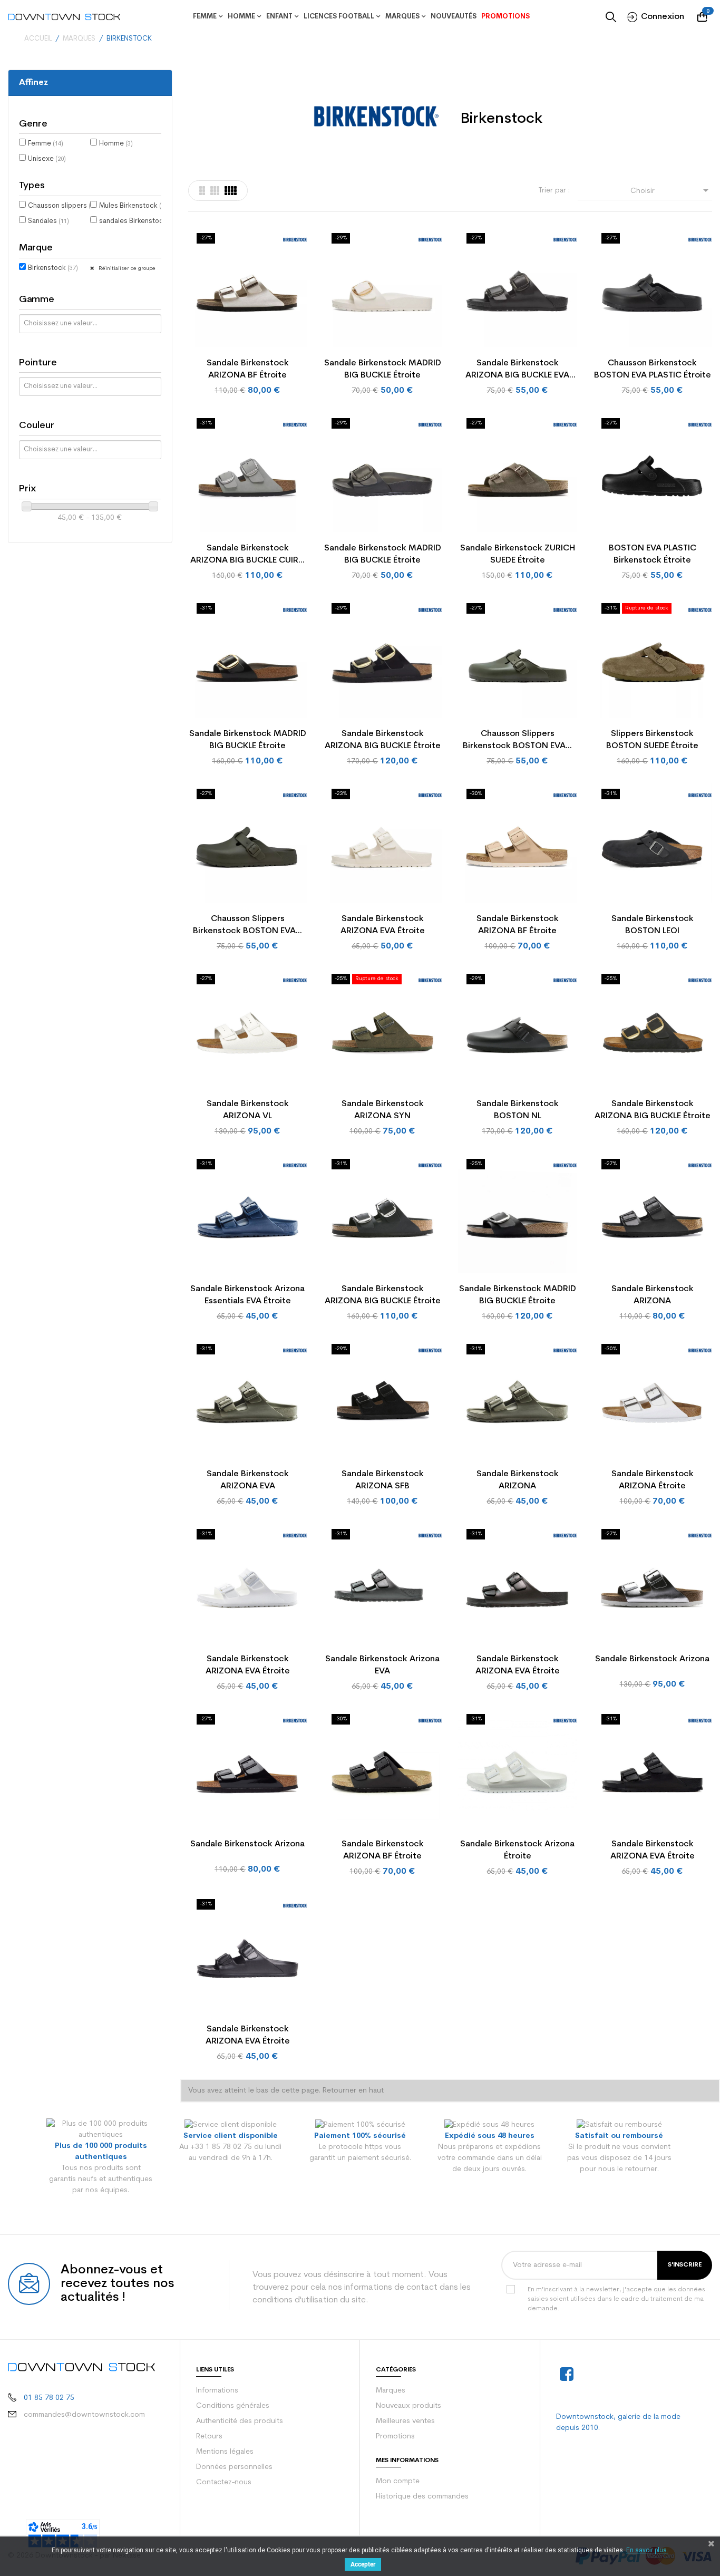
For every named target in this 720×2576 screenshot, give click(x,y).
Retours (209, 2437)
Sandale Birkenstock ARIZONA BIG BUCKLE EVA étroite (517, 370)
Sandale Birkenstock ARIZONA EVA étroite (383, 925)
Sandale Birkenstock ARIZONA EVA (248, 1480)
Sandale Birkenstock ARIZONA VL (248, 1110)
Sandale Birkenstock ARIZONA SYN (383, 1110)
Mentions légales (225, 2452)
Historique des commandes (422, 2497)
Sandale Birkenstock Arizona (652, 1659)
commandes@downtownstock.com (84, 2415)
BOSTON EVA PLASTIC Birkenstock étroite (653, 554)
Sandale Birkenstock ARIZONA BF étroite (248, 369)
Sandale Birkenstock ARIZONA (653, 1295)
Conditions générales (233, 2406)
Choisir (671, 190)
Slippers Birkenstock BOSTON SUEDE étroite (652, 740)
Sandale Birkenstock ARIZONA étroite (653, 1480)
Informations (217, 2391)
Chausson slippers (62, 206)
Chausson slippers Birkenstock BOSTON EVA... (517, 740)
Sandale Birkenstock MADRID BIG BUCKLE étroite (383, 369)
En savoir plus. (647, 2550)
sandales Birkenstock (139, 221)
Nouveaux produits (408, 2406)
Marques (391, 2391)
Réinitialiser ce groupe (126, 269)
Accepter (363, 2564)
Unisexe (47, 159)
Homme (116, 144)
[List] (202, 191)
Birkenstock (53, 268)
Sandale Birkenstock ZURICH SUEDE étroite (518, 554)
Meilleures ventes (405, 2421)
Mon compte (398, 2481)
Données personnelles (234, 2467)
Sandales (48, 221)
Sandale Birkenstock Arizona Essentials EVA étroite (247, 1295)
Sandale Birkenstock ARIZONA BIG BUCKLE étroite (383, 740)
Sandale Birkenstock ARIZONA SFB (383, 1480)
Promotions (395, 2437)
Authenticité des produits (240, 2421)
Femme (46, 144)
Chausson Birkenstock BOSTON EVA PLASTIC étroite (653, 369)
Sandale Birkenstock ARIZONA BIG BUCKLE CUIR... (247, 554)
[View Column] (215, 191)
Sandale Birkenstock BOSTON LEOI (653, 925)
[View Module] (231, 191)
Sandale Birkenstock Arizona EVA (382, 1665)
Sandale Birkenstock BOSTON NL (518, 1110)
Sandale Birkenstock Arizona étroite (517, 1850)
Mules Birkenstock (133, 206)
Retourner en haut (353, 2091)
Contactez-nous (224, 2482)
